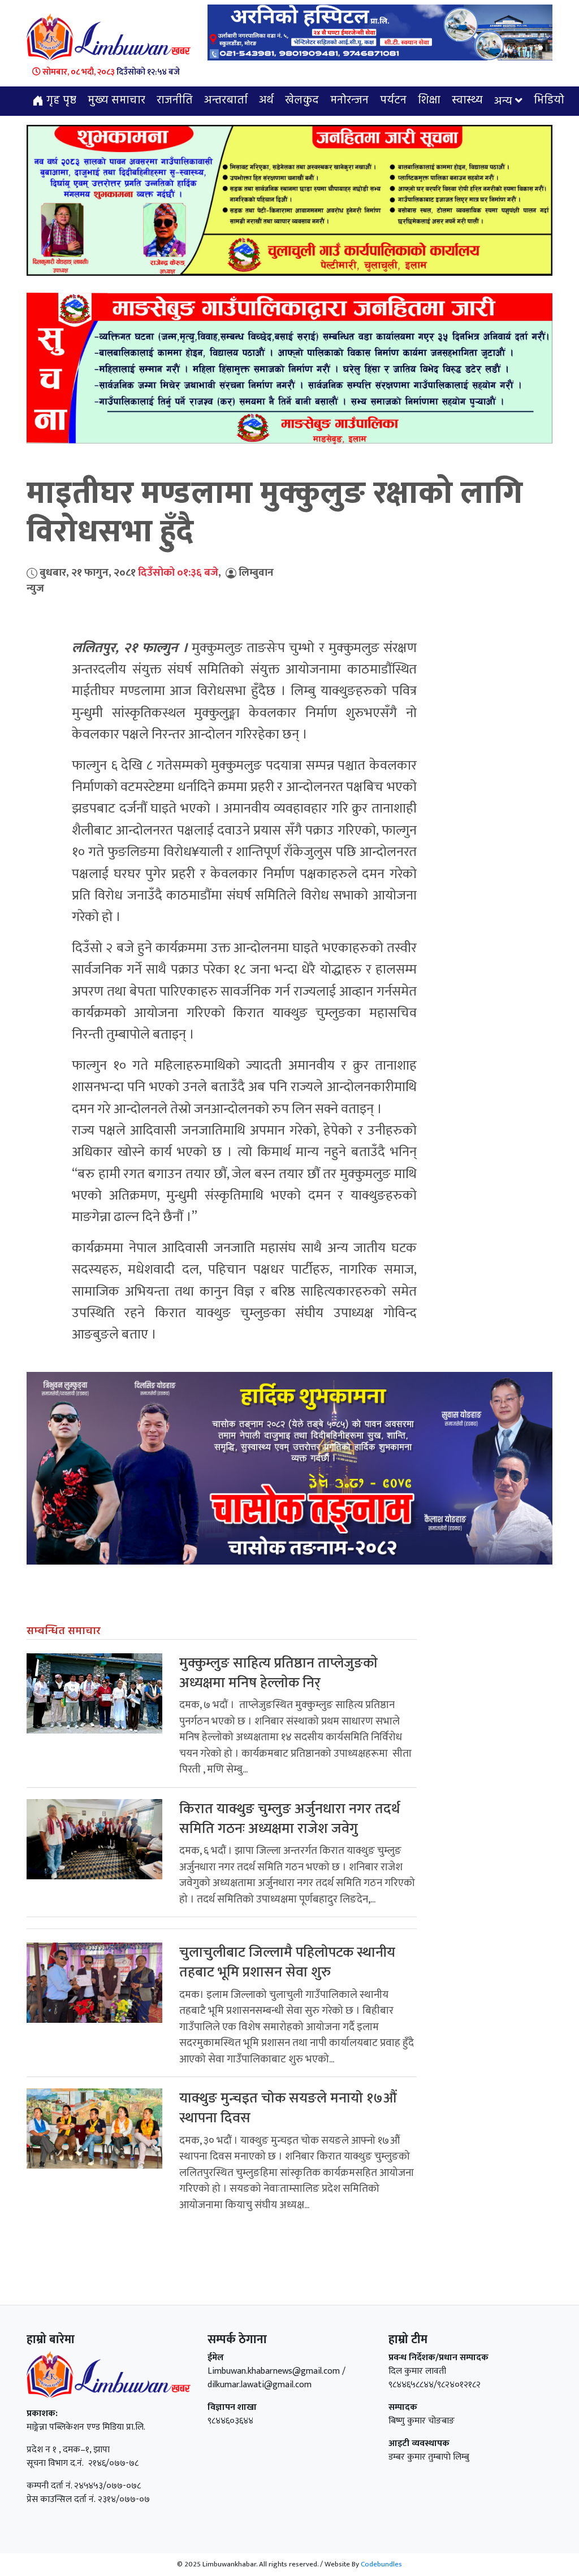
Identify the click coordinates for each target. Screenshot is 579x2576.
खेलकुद (302, 101)
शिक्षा (429, 101)
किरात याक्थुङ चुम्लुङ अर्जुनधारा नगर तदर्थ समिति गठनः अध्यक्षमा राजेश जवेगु (289, 1819)
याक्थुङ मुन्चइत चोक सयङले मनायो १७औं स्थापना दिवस (288, 2108)
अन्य (503, 102)
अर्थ (266, 101)
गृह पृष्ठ (60, 101)
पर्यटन (393, 101)
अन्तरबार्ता (226, 101)
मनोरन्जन (349, 101)
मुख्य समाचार (116, 101)
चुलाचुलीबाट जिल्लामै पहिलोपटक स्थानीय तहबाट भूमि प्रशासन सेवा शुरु (287, 1962)
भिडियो (549, 101)
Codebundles (381, 2564)
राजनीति (175, 101)
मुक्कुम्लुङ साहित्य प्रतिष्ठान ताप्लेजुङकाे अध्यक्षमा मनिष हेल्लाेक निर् (278, 1673)
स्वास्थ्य (467, 101)
